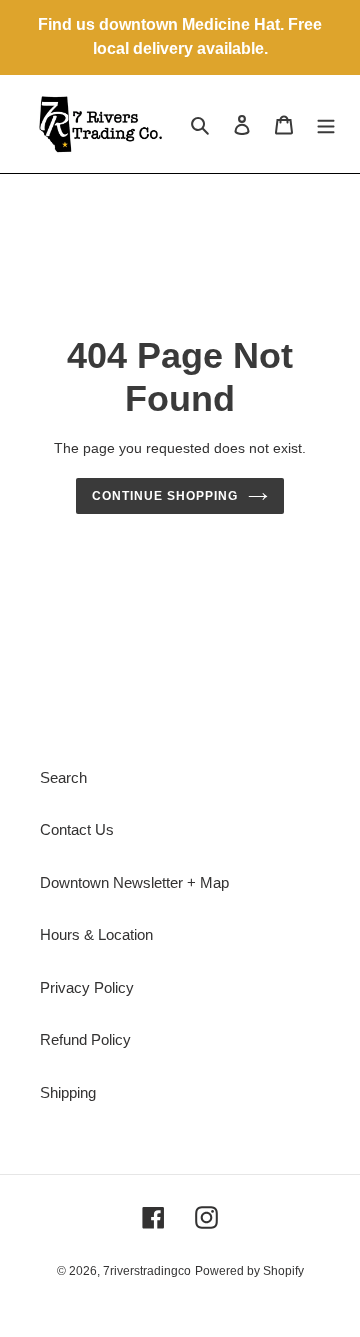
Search (63, 777)
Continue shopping (165, 496)
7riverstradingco (147, 1271)
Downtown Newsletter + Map (134, 882)
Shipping (68, 1092)
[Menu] (326, 124)
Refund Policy (85, 1039)
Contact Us (77, 829)
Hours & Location (96, 934)
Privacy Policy (87, 987)
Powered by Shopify (249, 1271)
